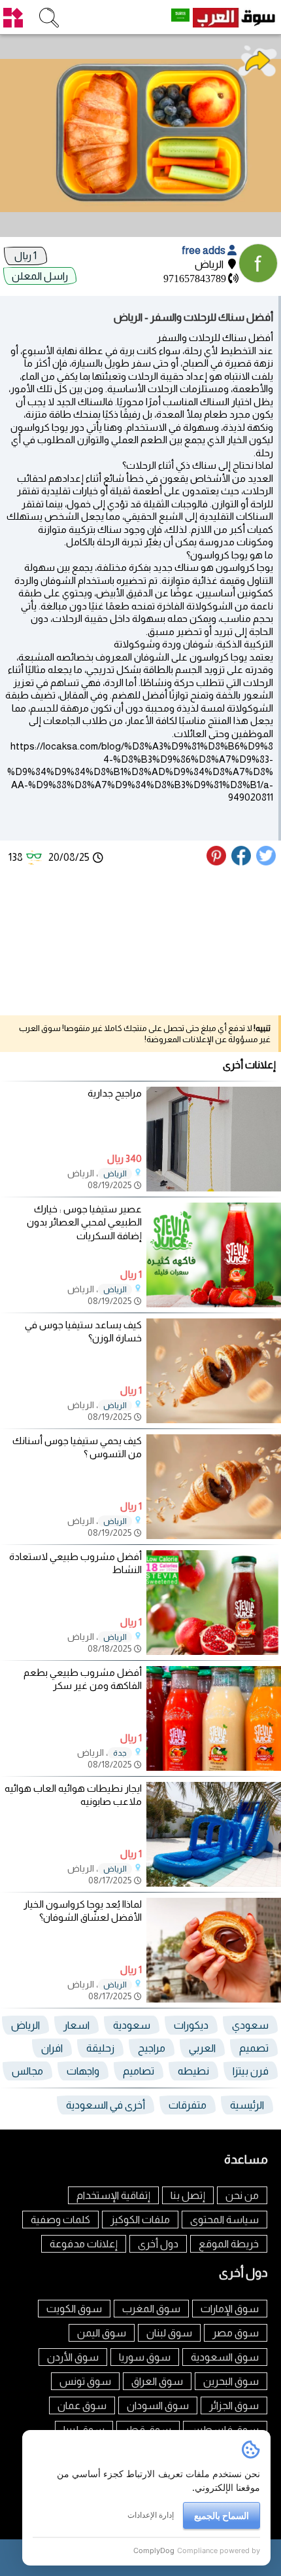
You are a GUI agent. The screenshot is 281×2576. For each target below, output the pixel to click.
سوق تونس (85, 2381)
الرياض (115, 1174)
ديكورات (191, 2025)
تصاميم (139, 2071)
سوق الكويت (74, 2309)
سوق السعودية (225, 2357)
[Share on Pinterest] (218, 862)
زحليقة (100, 2048)
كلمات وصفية (60, 2220)
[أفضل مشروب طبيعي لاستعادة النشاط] (214, 1651)
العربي (202, 2048)
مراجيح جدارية (115, 1093)
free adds (205, 250)
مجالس (27, 2071)
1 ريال (25, 256)
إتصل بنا (188, 2195)
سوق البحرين (231, 2381)
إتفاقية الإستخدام (113, 2195)
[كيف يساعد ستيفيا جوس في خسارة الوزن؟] (214, 1420)
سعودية (132, 2025)
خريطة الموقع (229, 2244)
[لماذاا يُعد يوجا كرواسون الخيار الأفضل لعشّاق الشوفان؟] (214, 1999)
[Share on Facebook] (242, 862)
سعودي (250, 2025)
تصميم (254, 2048)
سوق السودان (158, 2405)
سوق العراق (157, 2381)
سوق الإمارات (230, 2309)
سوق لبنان (169, 2333)
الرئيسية (247, 2105)
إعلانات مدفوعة (84, 2244)
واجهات (83, 2071)
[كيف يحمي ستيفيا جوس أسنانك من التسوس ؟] (214, 1535)
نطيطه (193, 2071)
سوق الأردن (73, 2357)
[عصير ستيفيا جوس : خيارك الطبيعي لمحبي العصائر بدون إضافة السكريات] (214, 1304)
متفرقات (188, 2105)
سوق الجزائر (234, 2405)
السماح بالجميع (222, 2515)
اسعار (76, 2025)
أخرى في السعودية (106, 2105)
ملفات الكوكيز (140, 2220)
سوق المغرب (151, 2309)
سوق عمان (82, 2405)
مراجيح (152, 2048)
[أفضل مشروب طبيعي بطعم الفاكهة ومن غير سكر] (214, 1767)
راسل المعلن (40, 276)
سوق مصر (236, 2333)
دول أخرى (158, 2244)
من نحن (242, 2195)
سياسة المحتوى (224, 2220)
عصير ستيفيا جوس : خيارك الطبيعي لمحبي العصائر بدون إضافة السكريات (84, 1223)
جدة (120, 1753)
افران (52, 2048)
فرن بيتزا (251, 2071)
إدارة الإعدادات (151, 2515)
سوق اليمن (102, 2333)
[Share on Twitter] (267, 862)
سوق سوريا (145, 2357)
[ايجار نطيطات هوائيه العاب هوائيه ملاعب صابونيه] (214, 1883)
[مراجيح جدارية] (214, 1188)
